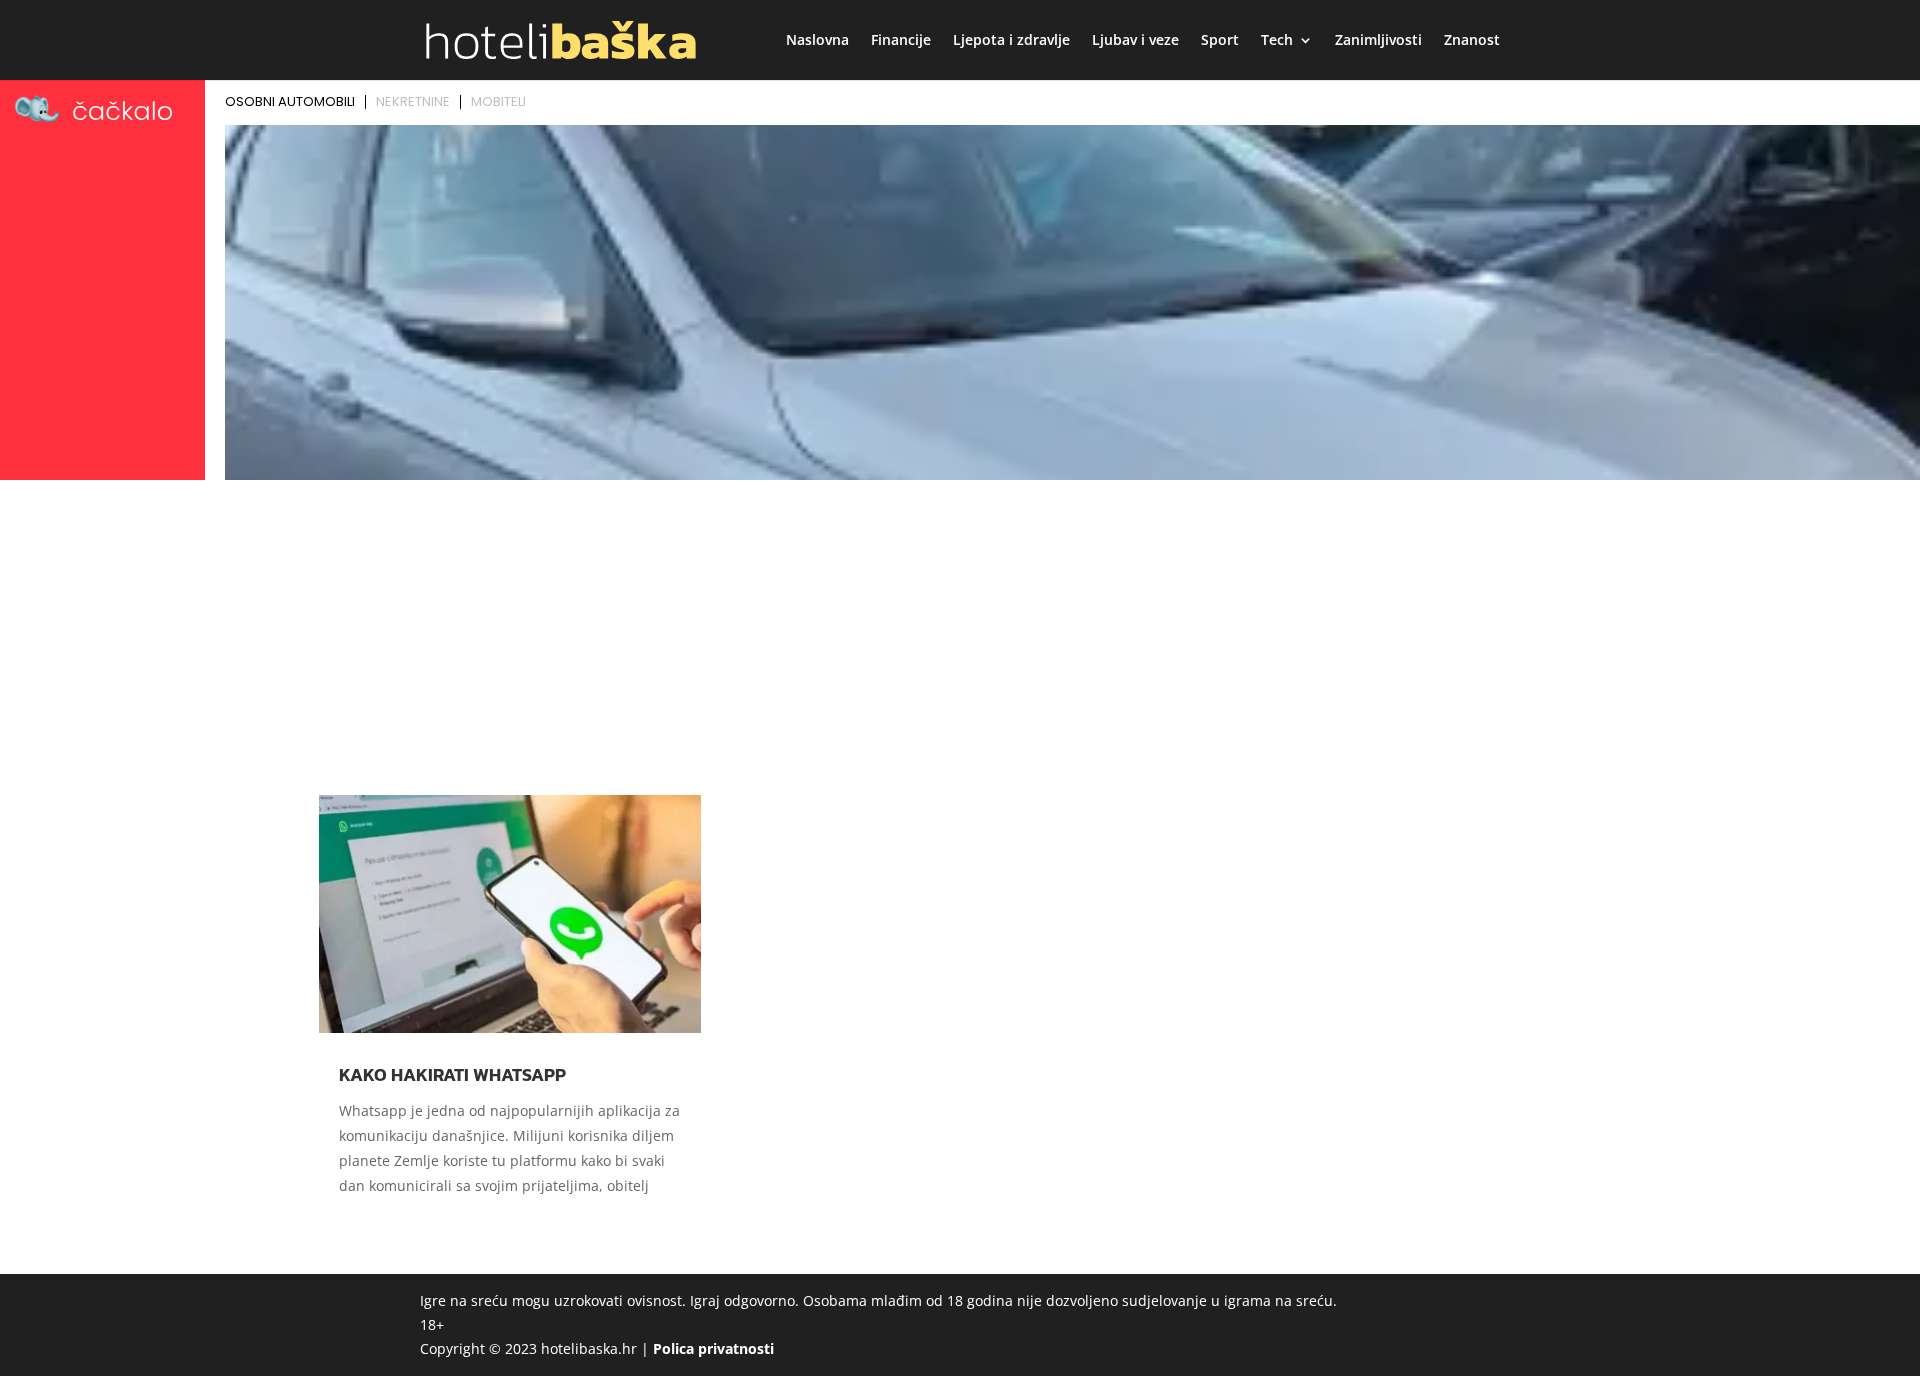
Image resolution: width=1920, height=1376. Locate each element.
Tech (1277, 41)
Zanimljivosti (1378, 41)
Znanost (1472, 41)
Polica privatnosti (713, 1348)
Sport (1220, 41)
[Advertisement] (960, 637)
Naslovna (817, 41)
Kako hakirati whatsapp (452, 1074)
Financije (901, 41)
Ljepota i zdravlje (1011, 41)
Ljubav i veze (1135, 41)
